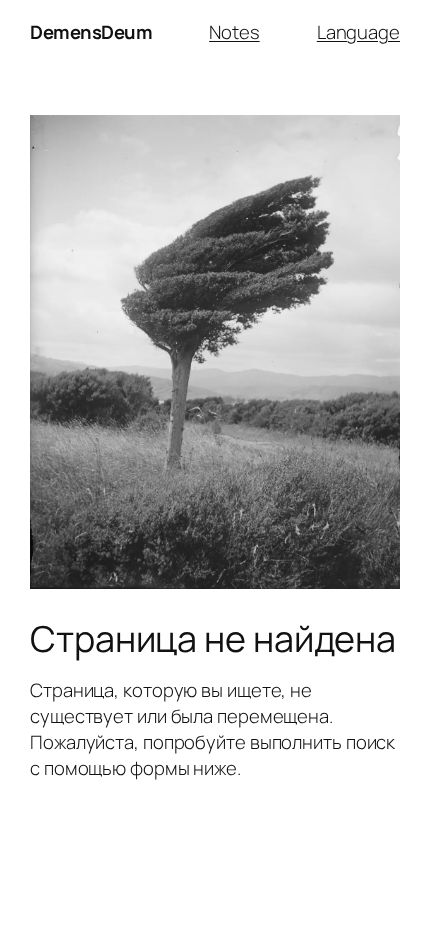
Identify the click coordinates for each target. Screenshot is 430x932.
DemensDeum (91, 32)
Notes (234, 32)
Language (358, 32)
